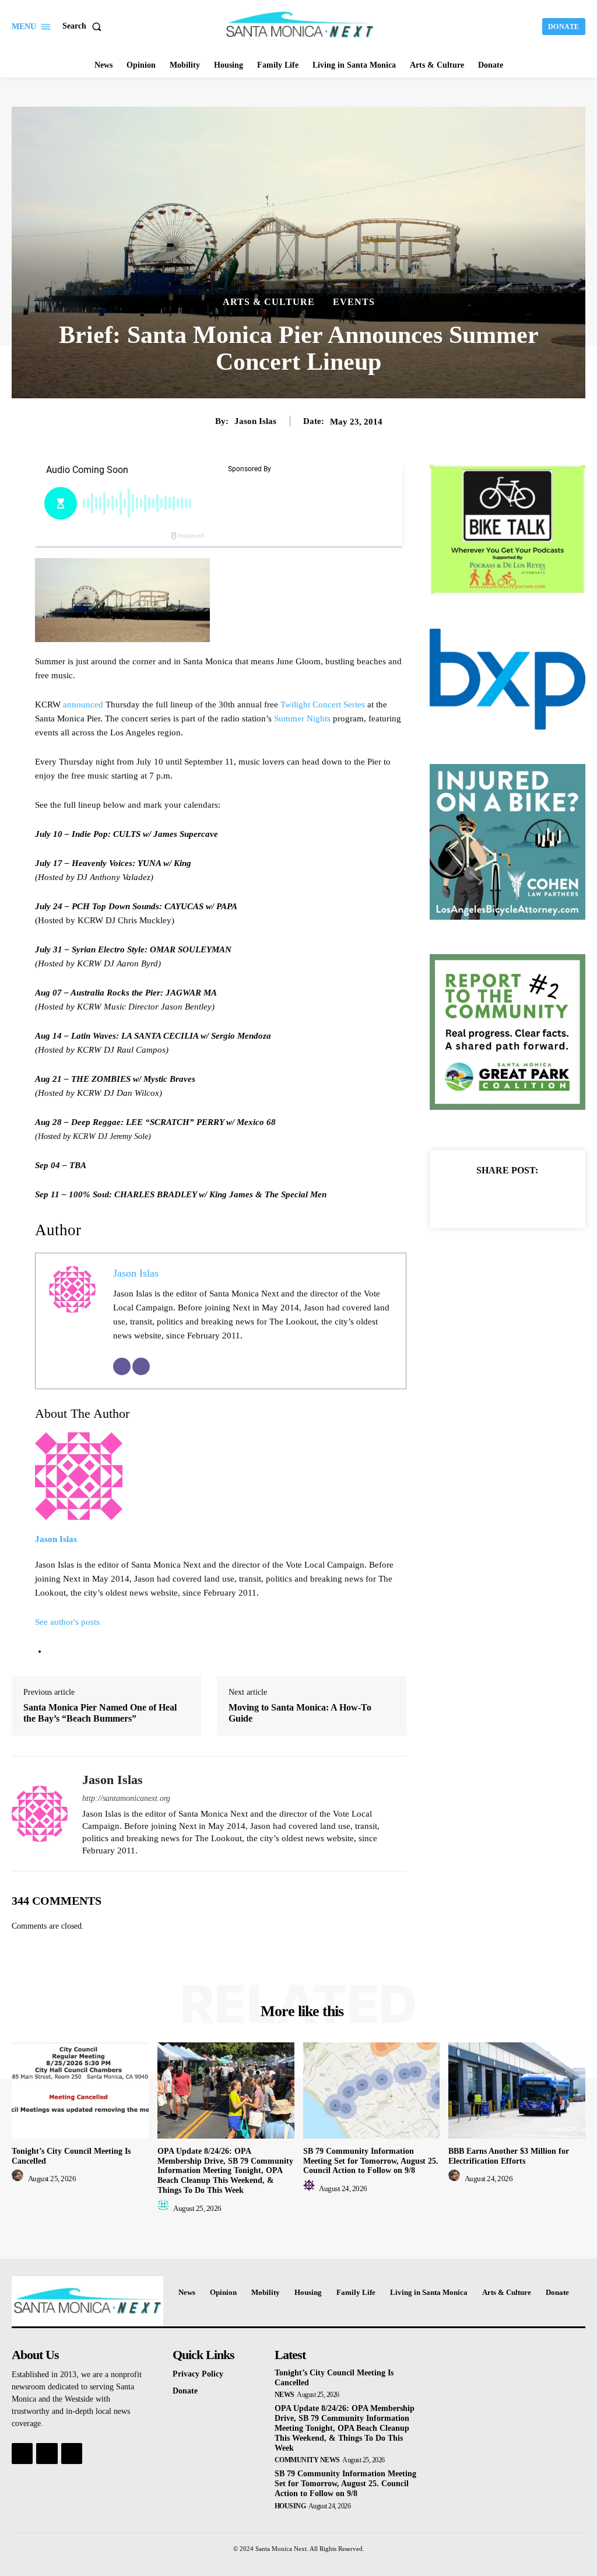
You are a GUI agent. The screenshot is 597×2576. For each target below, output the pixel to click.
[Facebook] (467, 1198)
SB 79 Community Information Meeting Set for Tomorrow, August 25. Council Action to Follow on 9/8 (371, 2161)
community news (307, 2460)
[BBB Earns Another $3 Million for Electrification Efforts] (517, 2090)
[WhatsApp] (547, 1198)
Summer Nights (302, 719)
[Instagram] (47, 2454)
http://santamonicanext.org (126, 1798)
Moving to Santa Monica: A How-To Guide (300, 1713)
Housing (290, 2506)
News (285, 2395)
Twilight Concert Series (323, 705)
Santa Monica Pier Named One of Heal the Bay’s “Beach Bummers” (100, 1713)
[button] (84, 26)
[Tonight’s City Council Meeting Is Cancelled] (80, 2090)
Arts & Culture (269, 302)
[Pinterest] (521, 1198)
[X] (494, 1198)
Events (354, 302)
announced (84, 705)
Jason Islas (255, 421)
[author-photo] (19, 2179)
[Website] (141, 1366)
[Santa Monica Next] (300, 25)
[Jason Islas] (40, 1814)
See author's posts (67, 1622)
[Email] (122, 1366)
